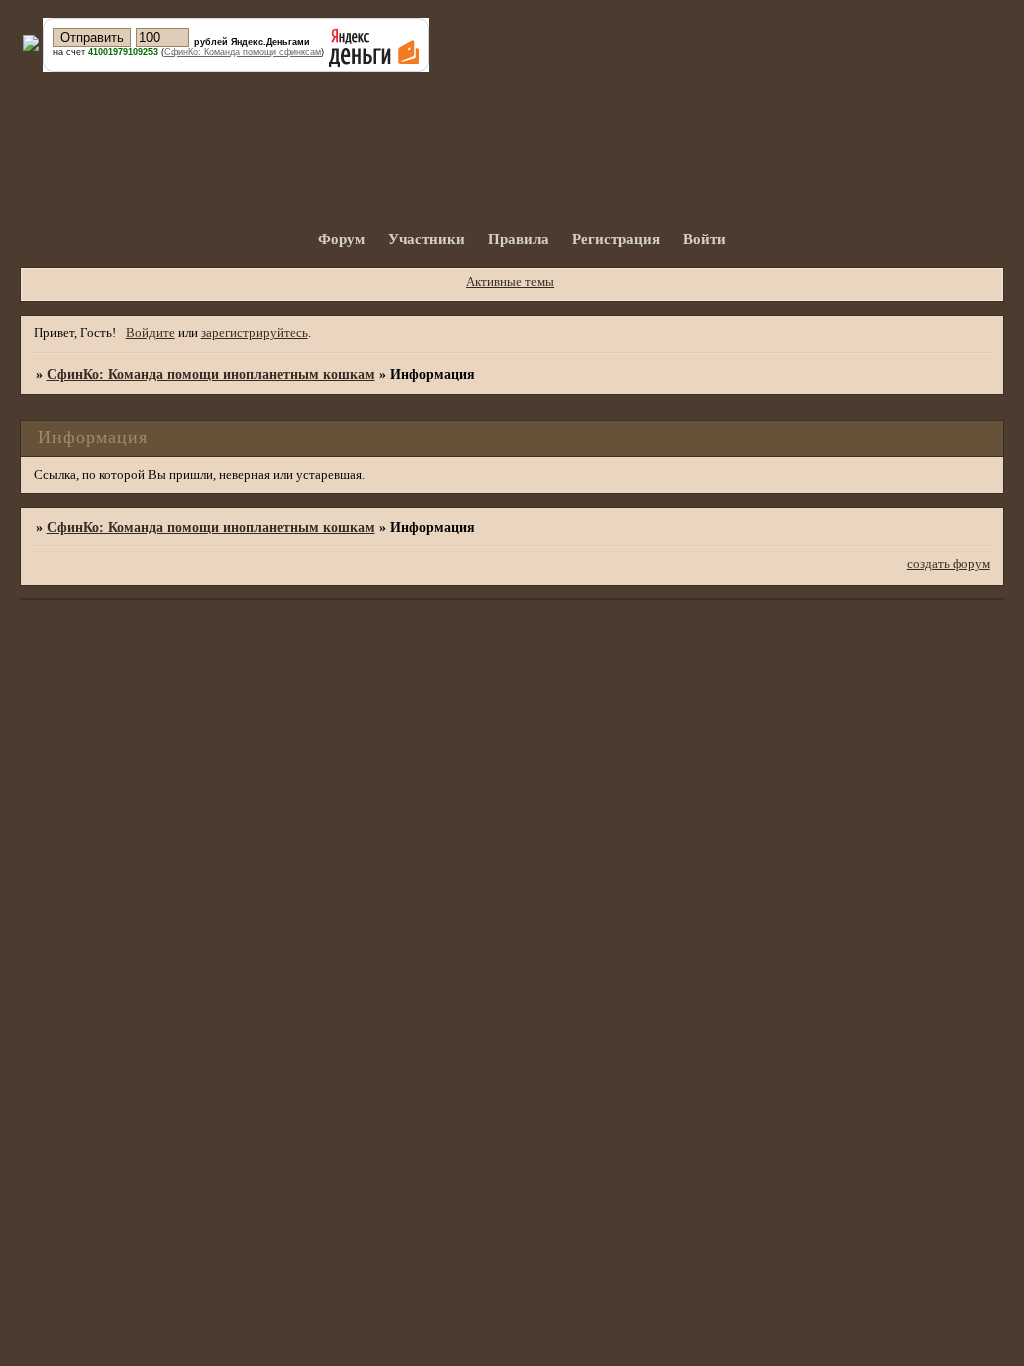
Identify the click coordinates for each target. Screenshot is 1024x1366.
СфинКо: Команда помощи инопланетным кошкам (211, 374)
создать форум (948, 564)
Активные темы (510, 282)
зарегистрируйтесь (254, 333)
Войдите (150, 333)
